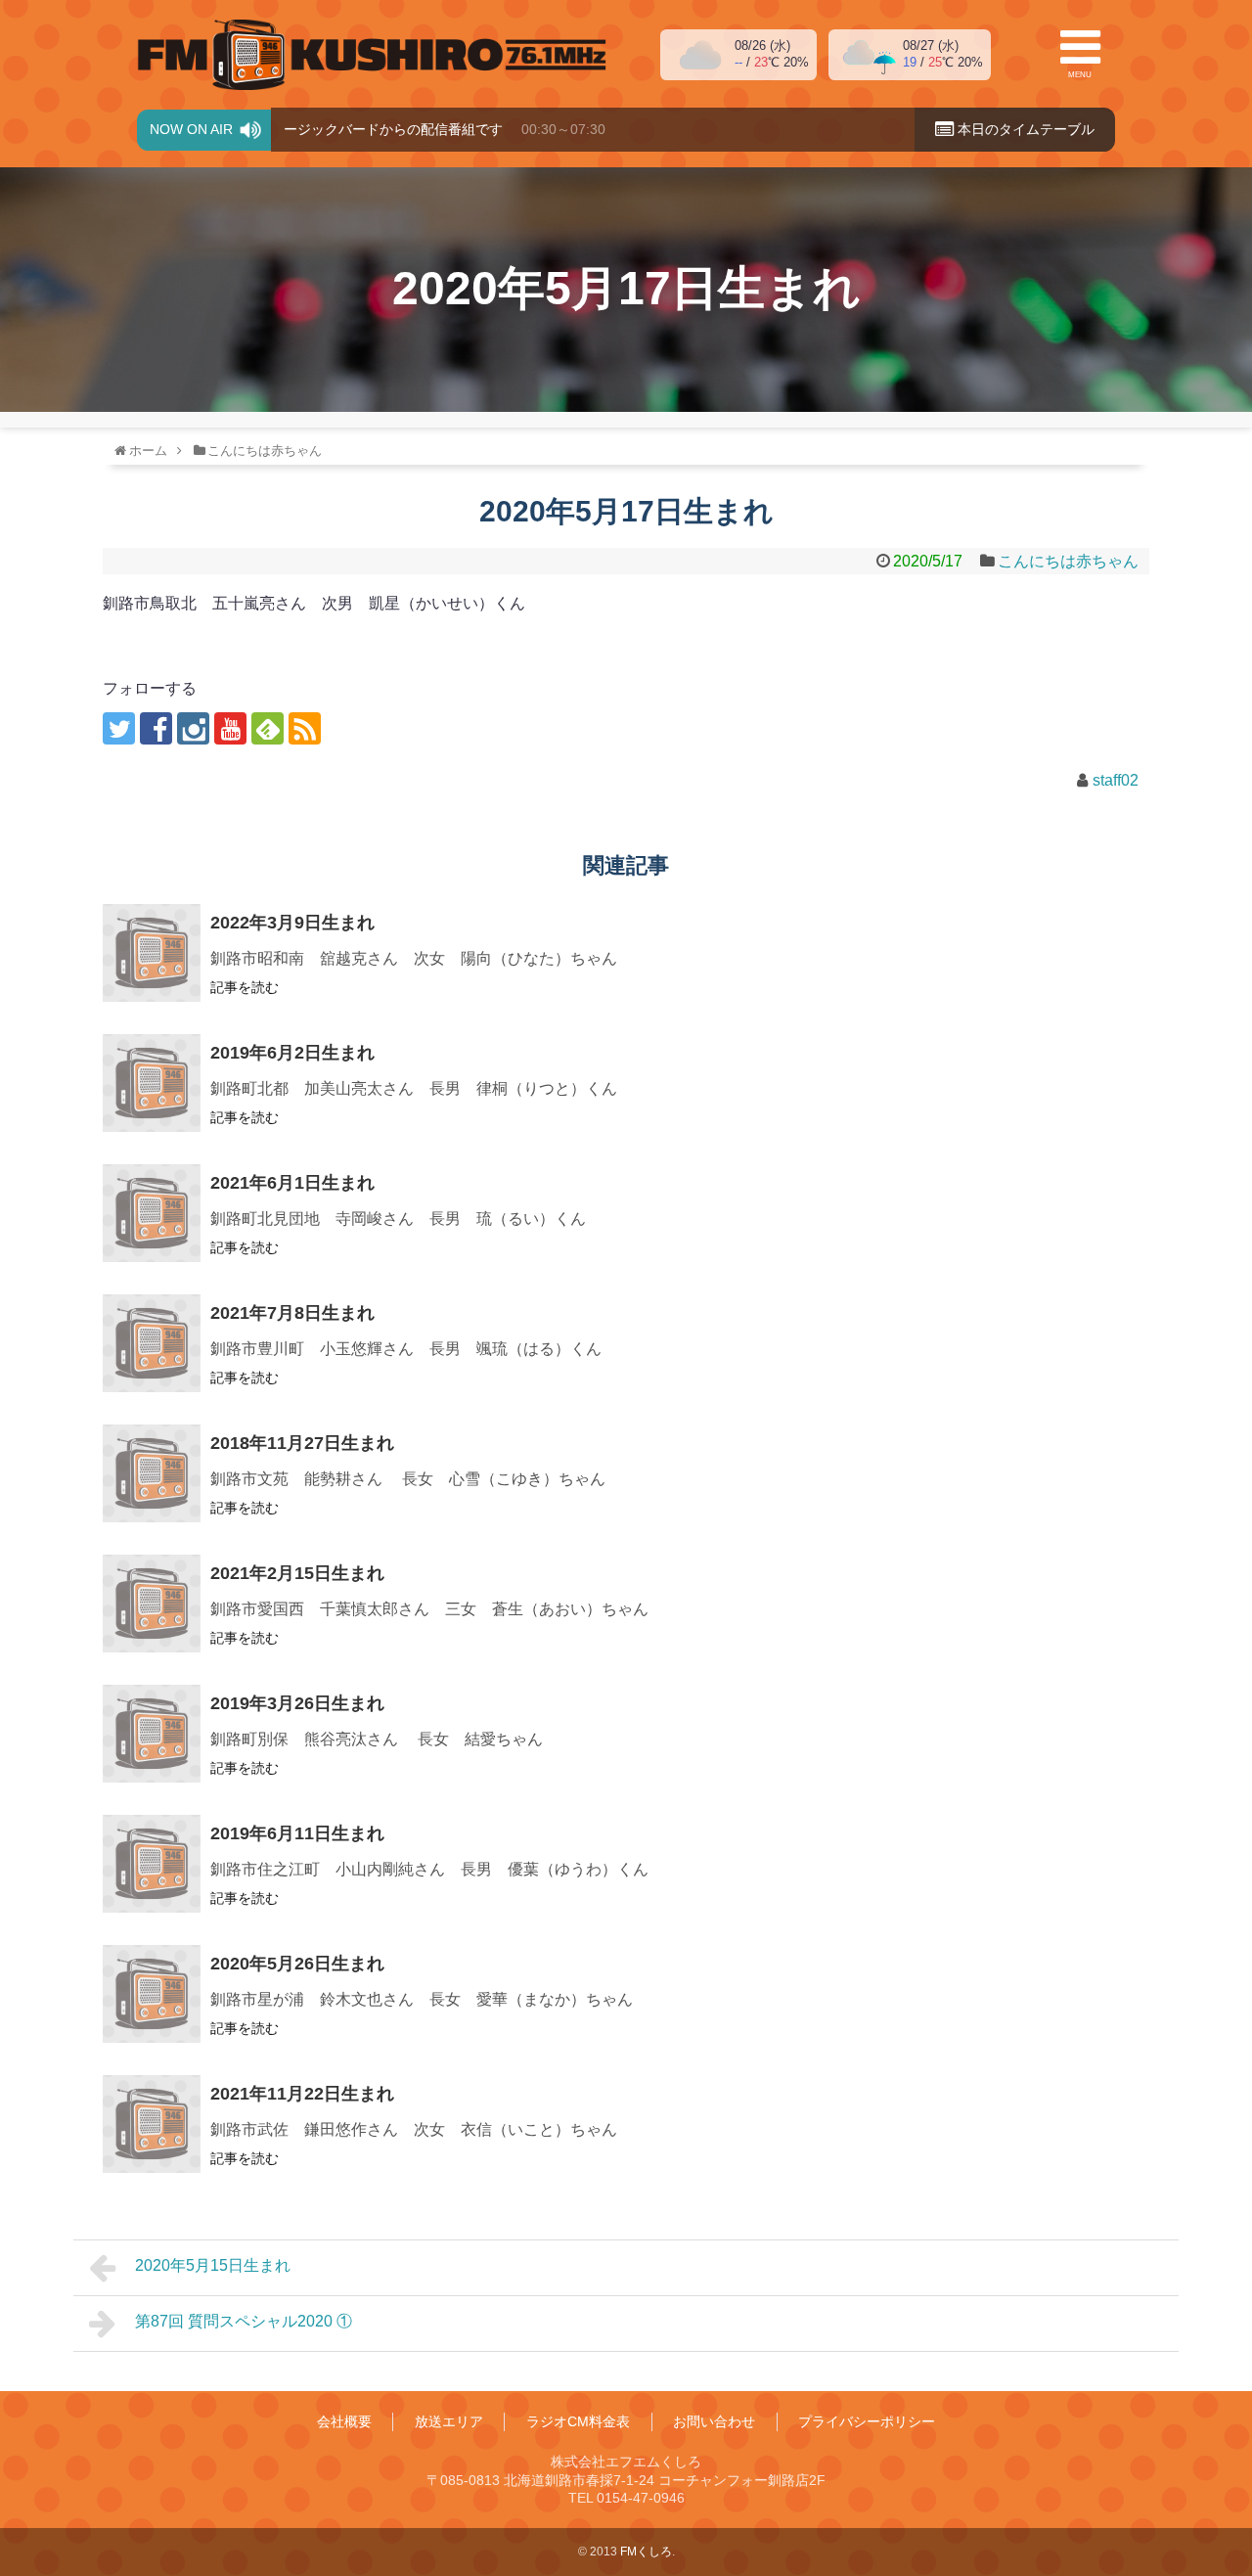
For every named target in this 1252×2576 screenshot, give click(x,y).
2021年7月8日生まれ (292, 1313)
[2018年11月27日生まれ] (152, 1473)
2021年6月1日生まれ (292, 1183)
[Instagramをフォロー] (193, 728)
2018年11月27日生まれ (302, 1443)
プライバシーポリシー (867, 2421)
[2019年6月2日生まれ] (152, 1083)
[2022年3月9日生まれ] (152, 953)
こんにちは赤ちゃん (1068, 561)
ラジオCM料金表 (578, 2421)
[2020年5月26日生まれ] (152, 1994)
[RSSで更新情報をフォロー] (305, 728)
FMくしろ (372, 55)
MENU (1080, 75)
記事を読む (245, 987)
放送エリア (449, 2421)
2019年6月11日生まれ (297, 1833)
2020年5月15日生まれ (213, 2265)
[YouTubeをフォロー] (230, 728)
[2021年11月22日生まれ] (152, 2124)
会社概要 (344, 2421)
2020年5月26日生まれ (297, 1964)
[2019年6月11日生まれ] (152, 1864)
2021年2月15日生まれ (297, 1573)
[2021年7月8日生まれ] (152, 1343)
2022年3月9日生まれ (292, 923)
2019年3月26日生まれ (297, 1703)
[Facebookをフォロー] (156, 728)
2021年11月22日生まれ (302, 2094)
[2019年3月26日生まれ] (152, 1734)
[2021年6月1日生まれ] (152, 1213)
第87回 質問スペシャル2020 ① (244, 2321)
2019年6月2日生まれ (292, 1053)
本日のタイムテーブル (1024, 129)
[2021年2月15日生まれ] (152, 1604)
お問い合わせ (714, 2421)
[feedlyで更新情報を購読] (268, 728)
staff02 (1116, 780)
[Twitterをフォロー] (119, 728)
